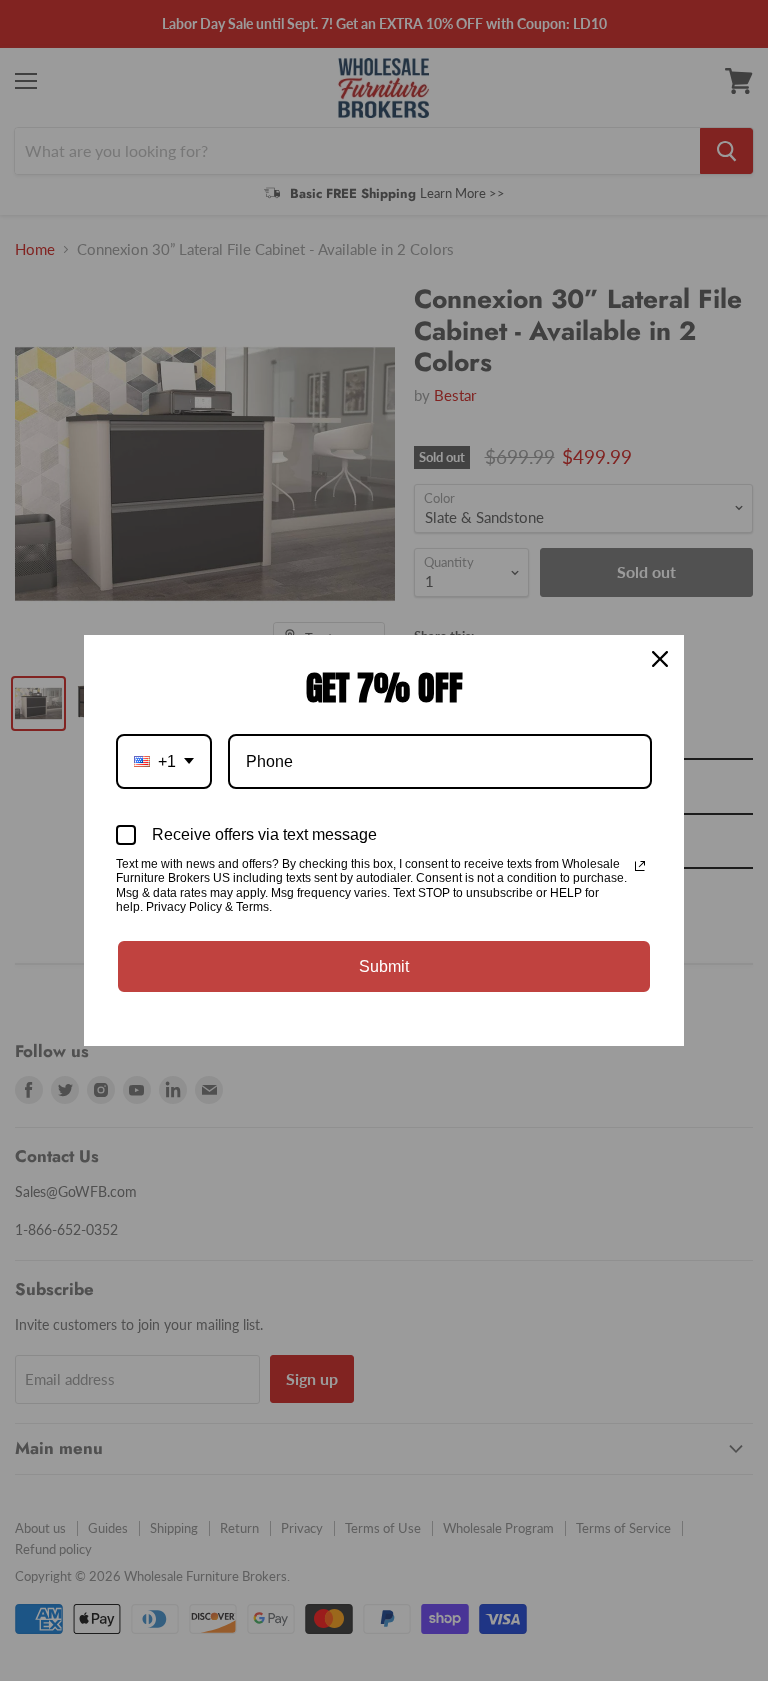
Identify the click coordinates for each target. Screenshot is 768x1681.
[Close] (660, 659)
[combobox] (164, 761)
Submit (384, 966)
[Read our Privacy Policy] (640, 866)
